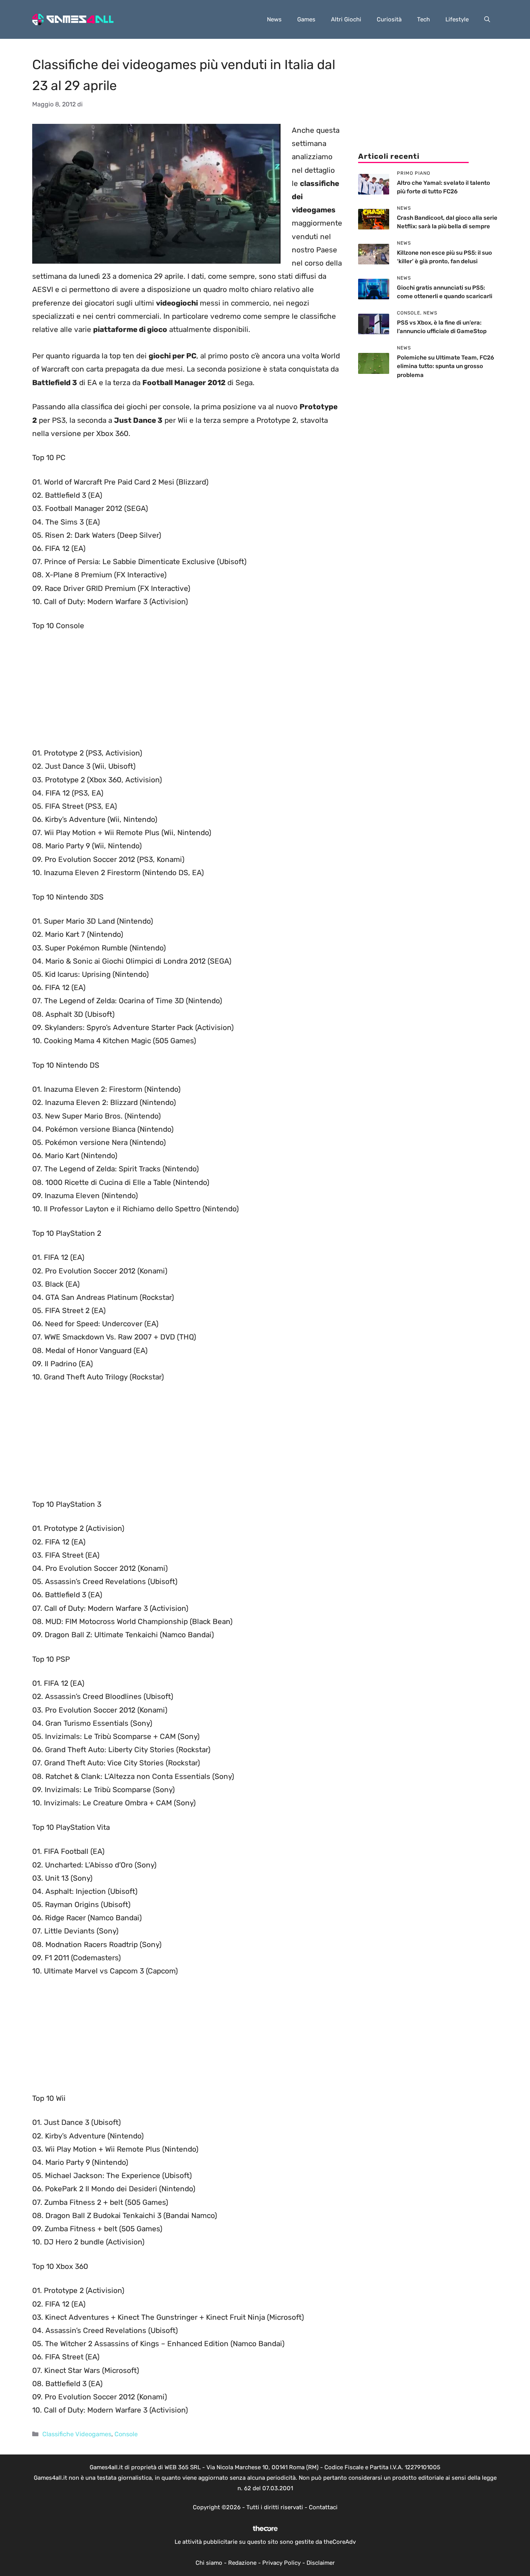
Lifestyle (457, 19)
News (274, 19)
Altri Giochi (346, 19)
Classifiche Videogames (77, 2434)
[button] (487, 19)
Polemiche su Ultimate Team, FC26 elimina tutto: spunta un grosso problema (445, 366)
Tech (423, 19)
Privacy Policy (281, 2563)
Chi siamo (209, 2563)
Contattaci (323, 2507)
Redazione (242, 2563)
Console (126, 2434)
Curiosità (389, 19)
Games (306, 19)
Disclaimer (321, 2563)
